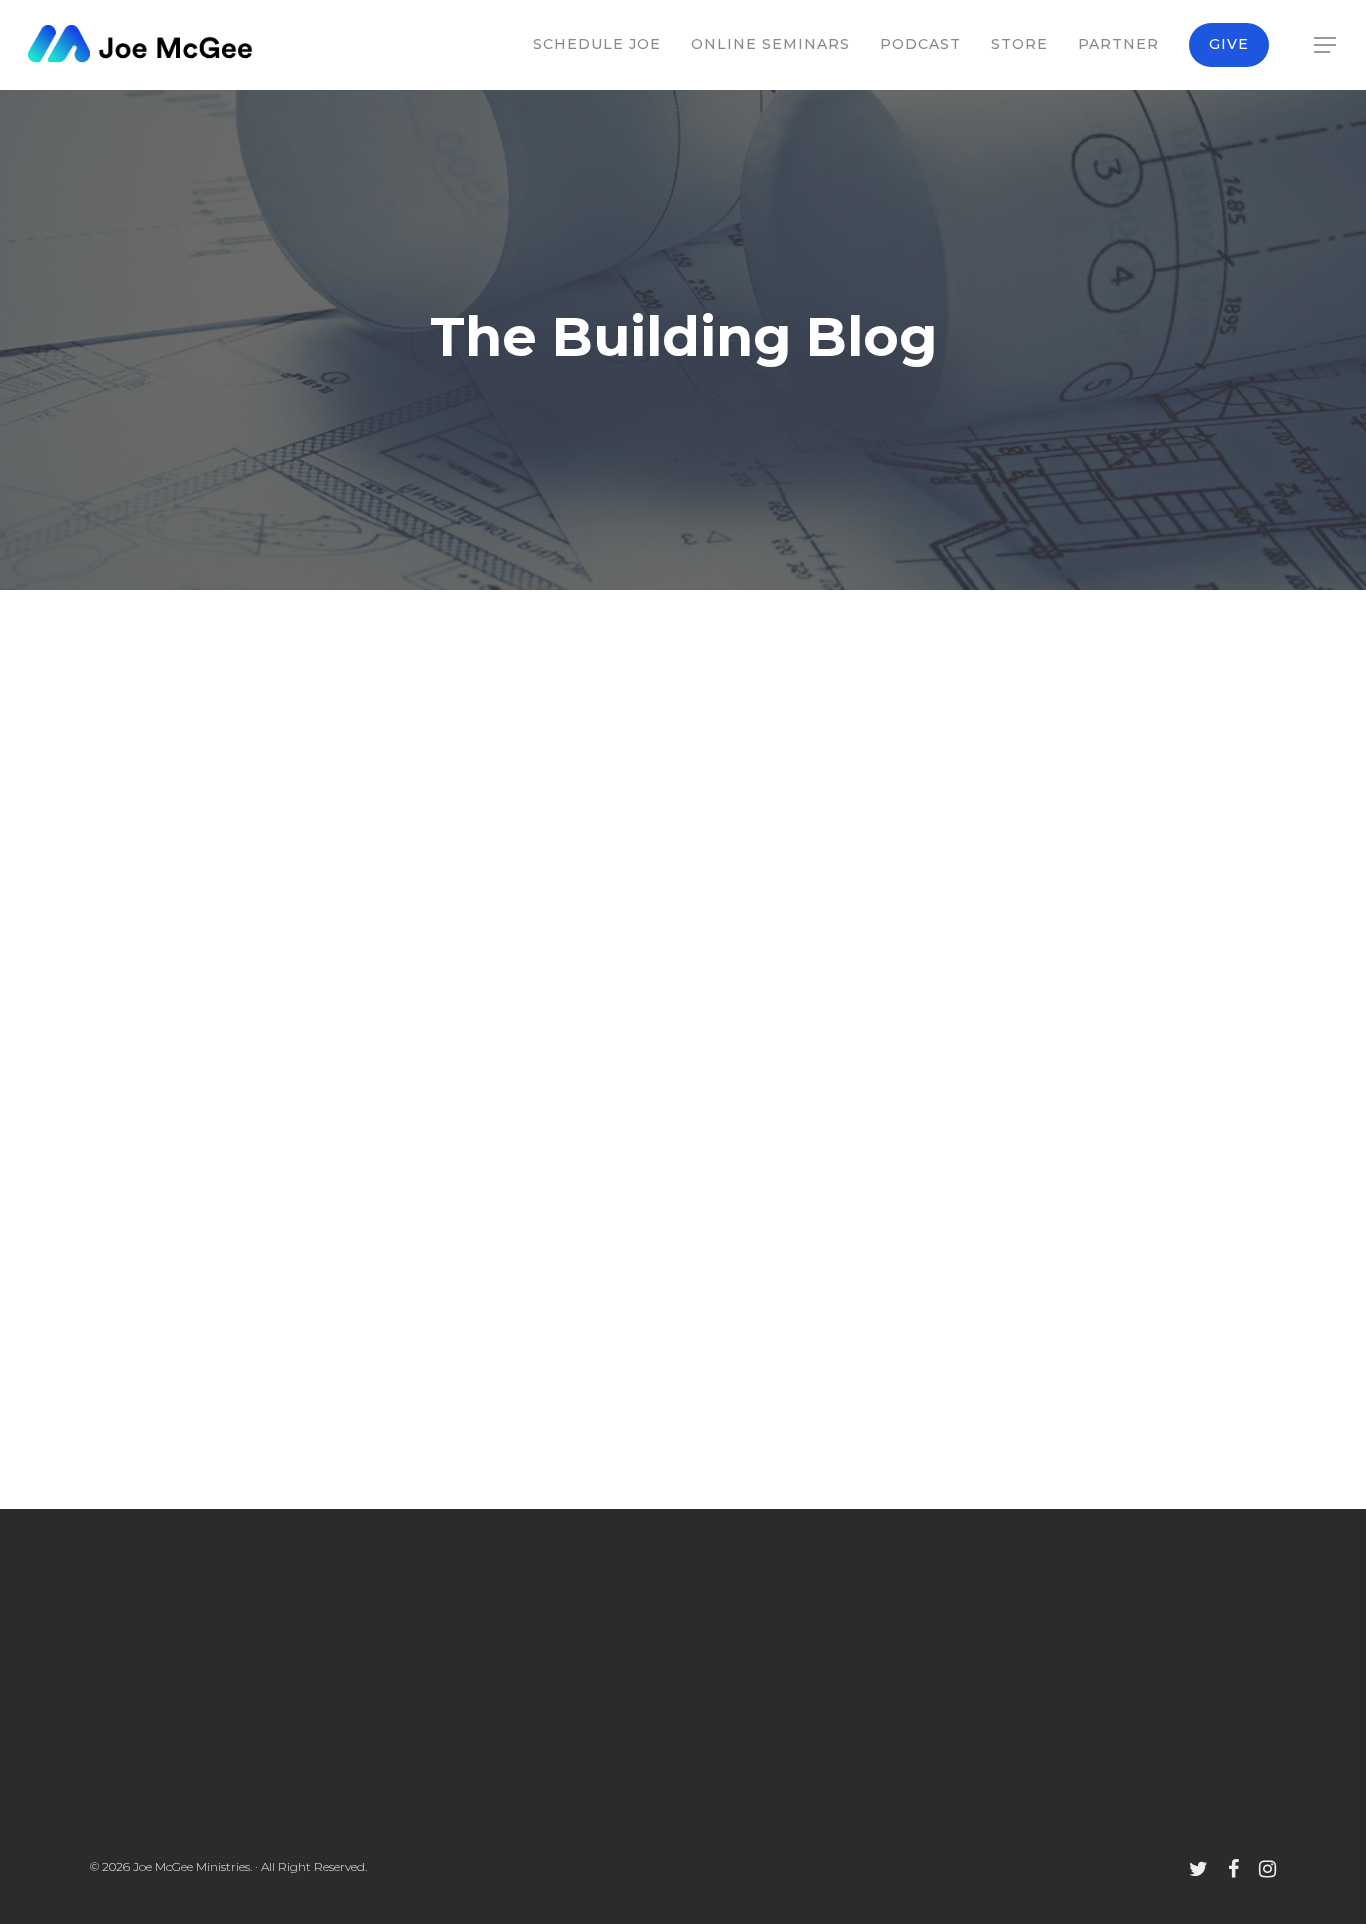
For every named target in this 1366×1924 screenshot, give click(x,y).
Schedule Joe (597, 44)
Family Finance (361, 1261)
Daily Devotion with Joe (207, 741)
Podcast (920, 44)
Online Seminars (770, 44)
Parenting (342, 741)
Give (1229, 44)
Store (1019, 44)
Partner (1118, 44)
